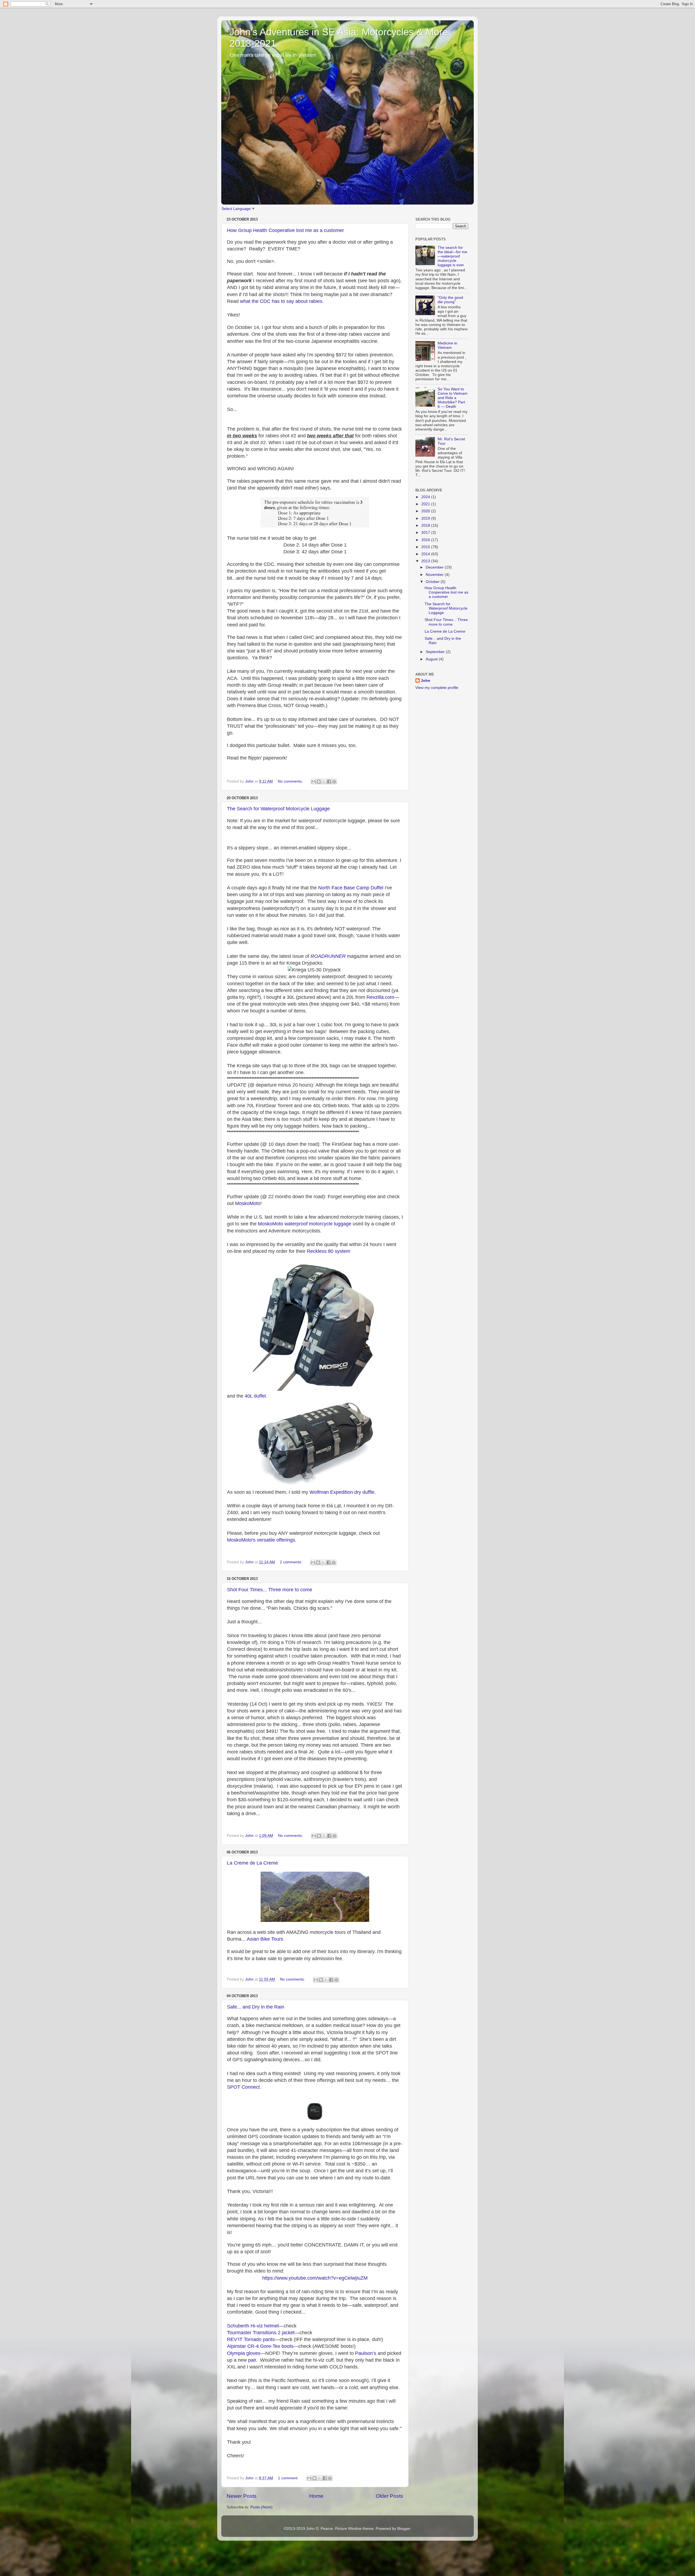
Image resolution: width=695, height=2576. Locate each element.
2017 (426, 533)
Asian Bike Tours (265, 1939)
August (432, 659)
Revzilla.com (380, 997)
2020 (426, 511)
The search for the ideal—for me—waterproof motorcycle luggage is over (452, 256)
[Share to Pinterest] (334, 782)
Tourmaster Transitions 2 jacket (261, 2333)
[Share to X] (324, 782)
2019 (426, 518)
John (426, 681)
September (436, 652)
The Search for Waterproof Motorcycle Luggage (278, 809)
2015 (426, 547)
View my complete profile (437, 688)
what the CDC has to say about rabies (281, 301)
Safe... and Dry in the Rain (256, 2007)
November (435, 575)
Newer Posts (242, 2496)
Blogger (404, 2529)
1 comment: (289, 2478)
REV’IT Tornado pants (251, 2339)
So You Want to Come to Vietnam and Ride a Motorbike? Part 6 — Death (453, 398)
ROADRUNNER (328, 956)
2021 (426, 504)
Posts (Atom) (261, 2507)
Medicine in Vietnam (447, 345)
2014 (426, 554)
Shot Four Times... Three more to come (270, 1590)
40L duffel (255, 1396)
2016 (426, 540)
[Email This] (314, 782)
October (433, 582)
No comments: (291, 781)
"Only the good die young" (450, 300)
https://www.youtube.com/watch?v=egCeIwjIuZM (315, 2278)
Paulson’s (366, 2353)
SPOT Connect (243, 2087)
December (435, 567)
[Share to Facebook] (329, 782)
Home (316, 2496)
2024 (426, 497)
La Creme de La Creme (252, 1863)
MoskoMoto (248, 1203)
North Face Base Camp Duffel (351, 888)
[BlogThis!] (319, 782)
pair (252, 2360)
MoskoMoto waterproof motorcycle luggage (305, 1224)
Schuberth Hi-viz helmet (253, 2326)
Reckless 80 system (328, 1251)
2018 (426, 525)
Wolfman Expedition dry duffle (342, 1492)
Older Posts (389, 2496)
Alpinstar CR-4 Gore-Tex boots (260, 2346)
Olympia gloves (244, 2353)
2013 (426, 561)
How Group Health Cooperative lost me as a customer (285, 230)
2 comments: (292, 1562)
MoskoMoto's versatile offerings (261, 1540)
